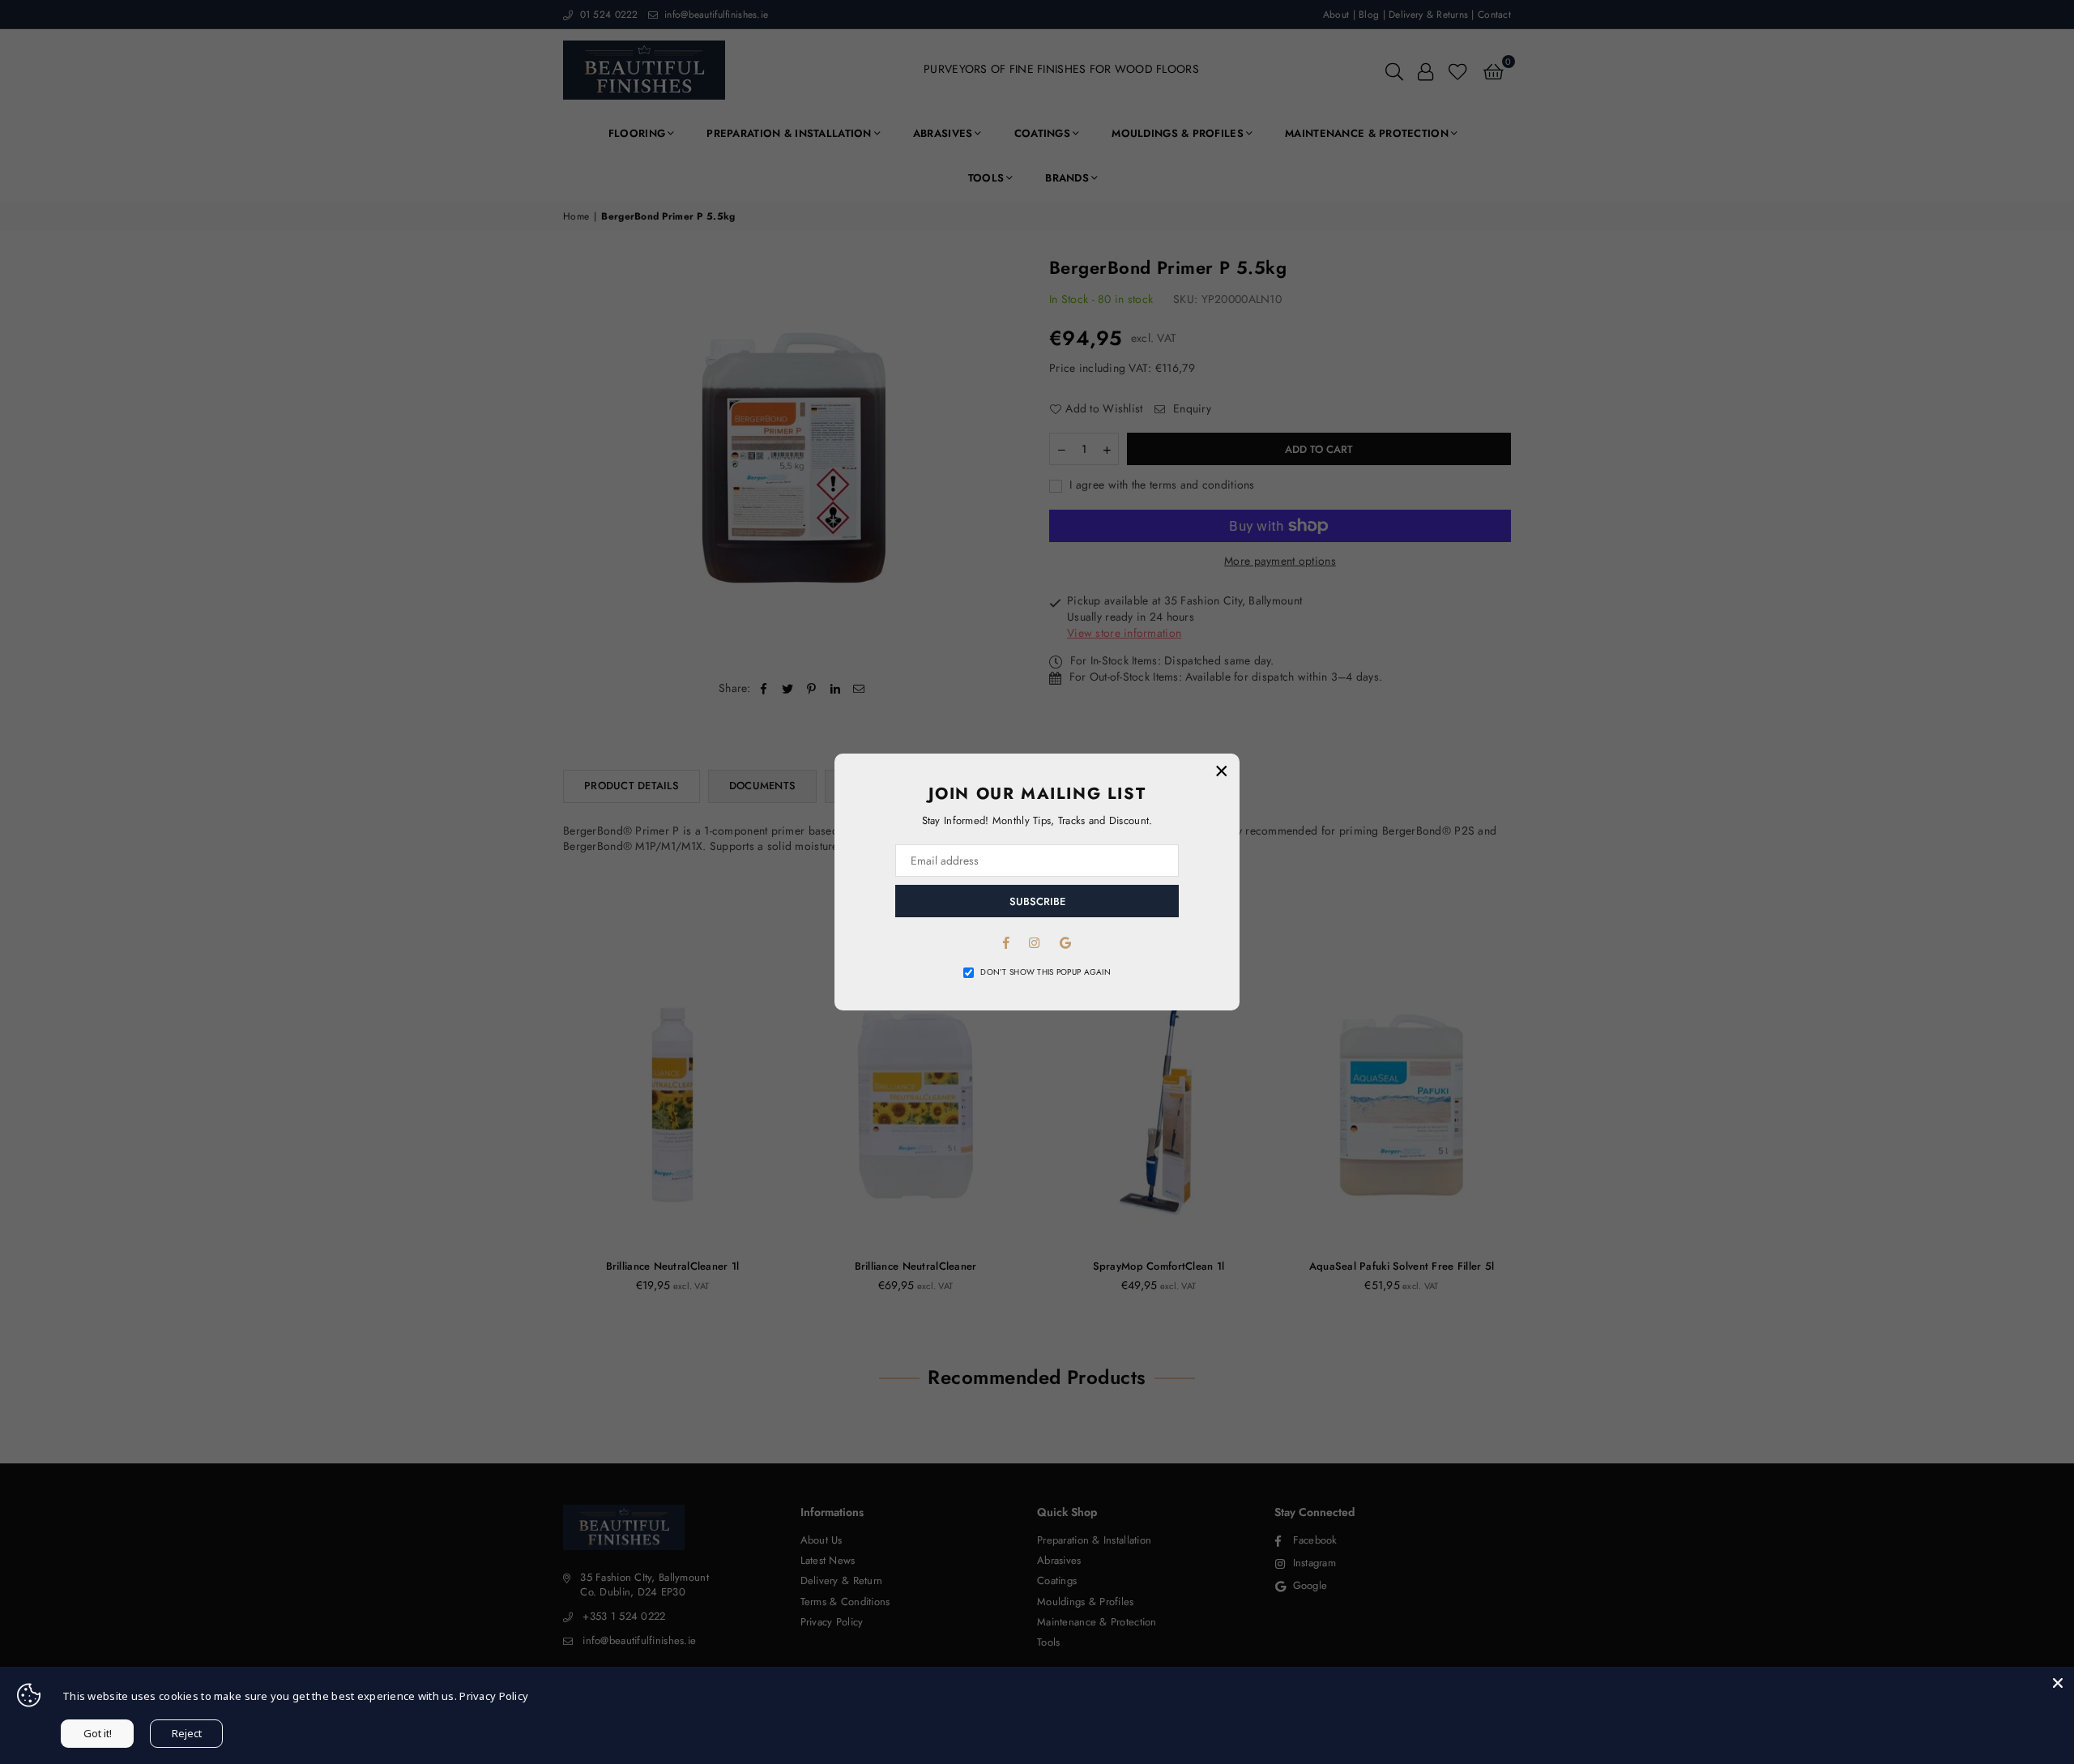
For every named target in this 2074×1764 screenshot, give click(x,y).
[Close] (2058, 1683)
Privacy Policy (494, 1696)
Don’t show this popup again (1046, 972)
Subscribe (1037, 901)
